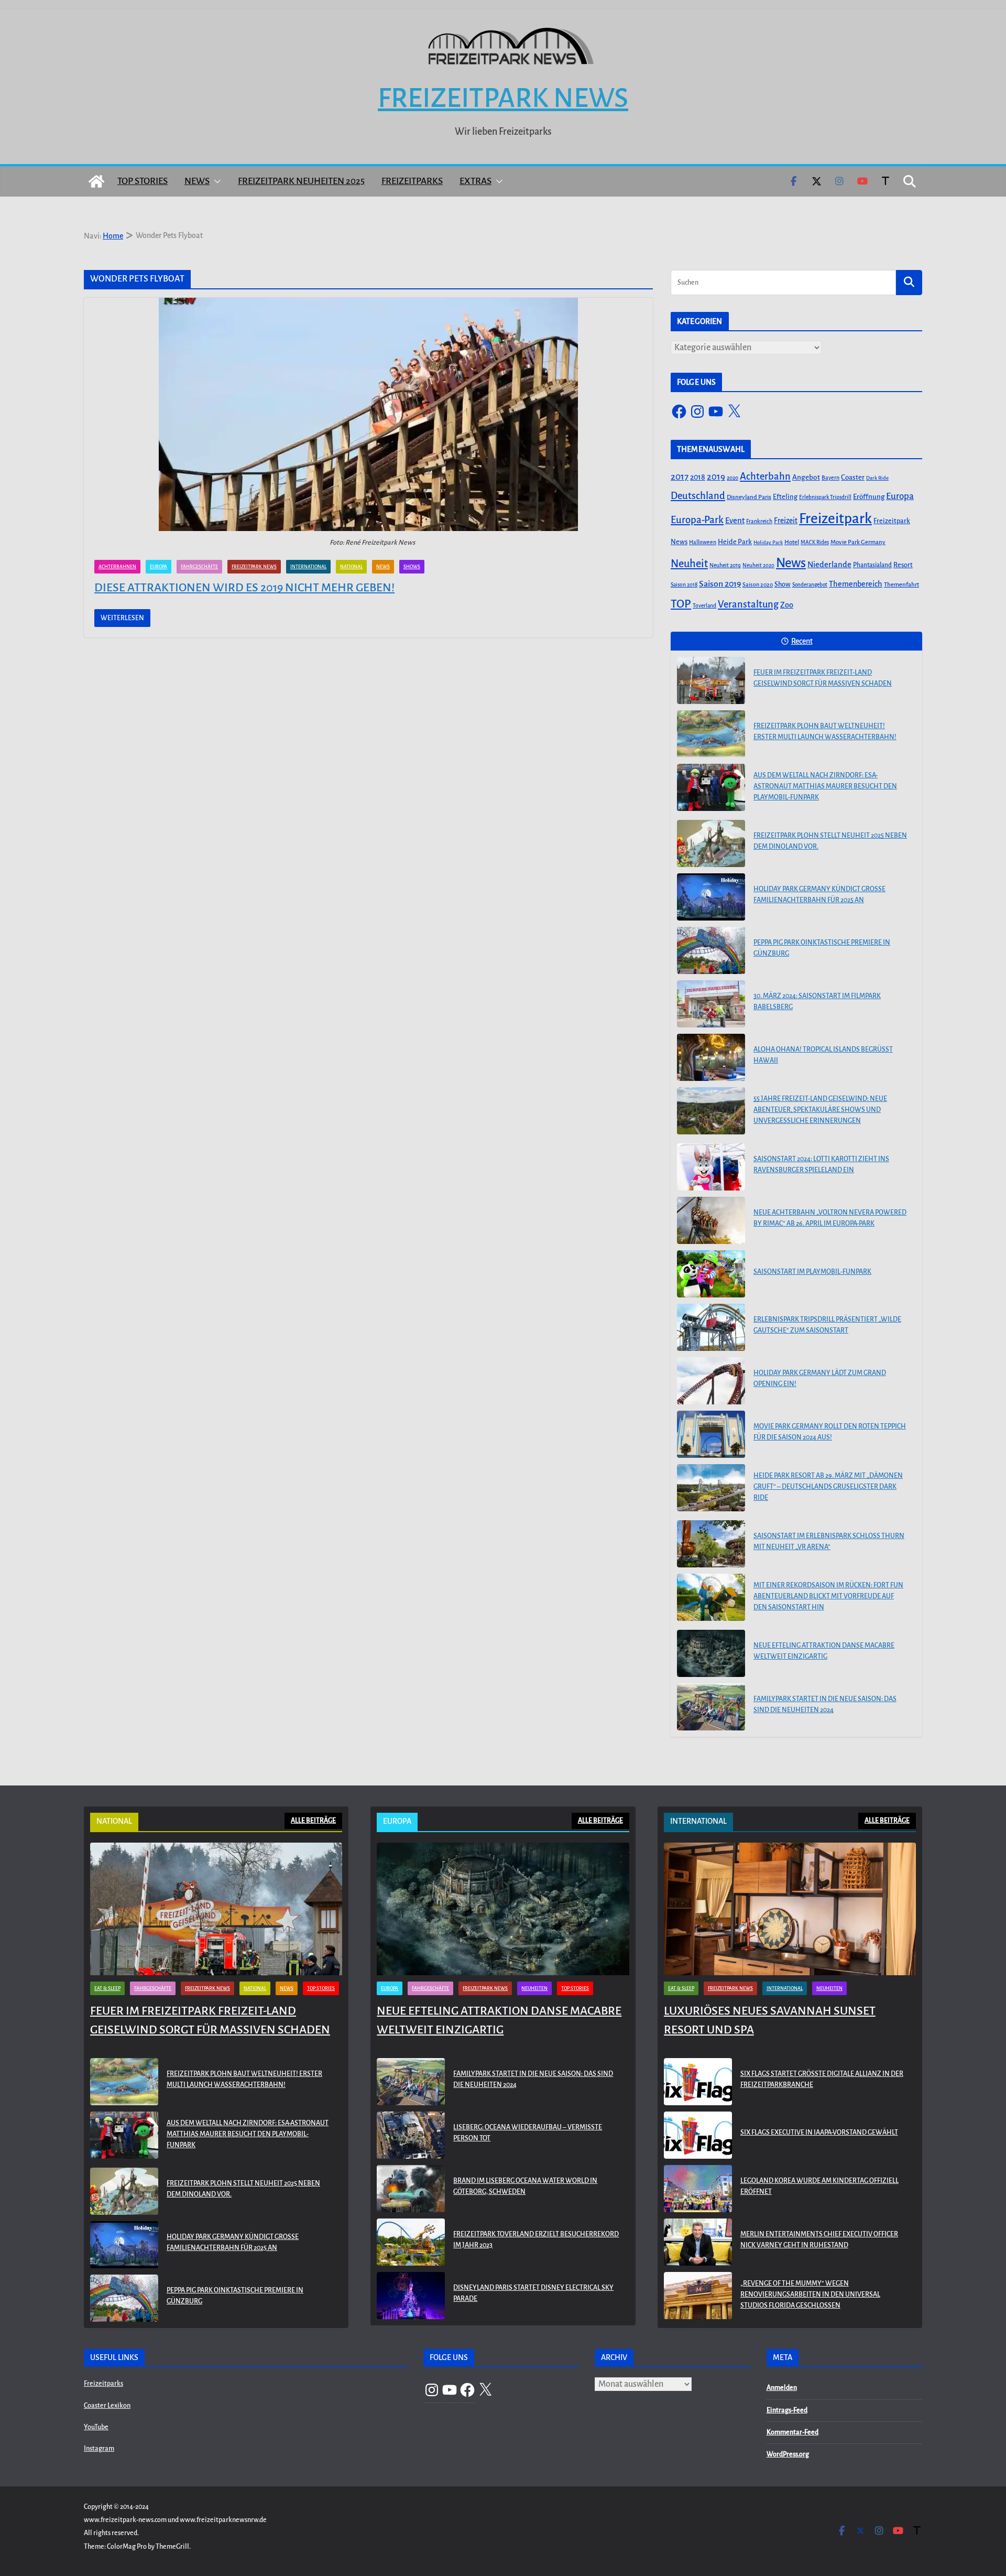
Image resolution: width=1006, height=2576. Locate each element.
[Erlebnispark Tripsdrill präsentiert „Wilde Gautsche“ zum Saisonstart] (711, 1327)
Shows (412, 567)
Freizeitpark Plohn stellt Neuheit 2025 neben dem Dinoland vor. (830, 841)
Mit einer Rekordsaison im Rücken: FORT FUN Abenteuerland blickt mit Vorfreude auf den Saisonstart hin (828, 1596)
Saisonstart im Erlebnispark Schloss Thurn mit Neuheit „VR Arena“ (829, 1541)
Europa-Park (697, 520)
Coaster (853, 477)
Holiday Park (768, 542)
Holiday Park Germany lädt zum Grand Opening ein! (820, 1378)
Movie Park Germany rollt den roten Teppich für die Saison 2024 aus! (830, 1432)
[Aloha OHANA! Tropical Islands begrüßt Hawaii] (711, 1057)
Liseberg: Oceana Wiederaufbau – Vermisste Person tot (528, 2133)
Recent (802, 641)
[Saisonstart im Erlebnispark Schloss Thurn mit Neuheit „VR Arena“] (711, 1544)
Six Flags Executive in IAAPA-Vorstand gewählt (819, 2133)
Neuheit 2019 (725, 565)
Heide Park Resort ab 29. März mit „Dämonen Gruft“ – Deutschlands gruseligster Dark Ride (828, 1487)
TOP (681, 604)
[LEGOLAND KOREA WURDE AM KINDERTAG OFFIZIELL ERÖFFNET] (698, 2189)
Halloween (703, 542)
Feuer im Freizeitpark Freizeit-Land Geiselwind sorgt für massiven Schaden (823, 678)
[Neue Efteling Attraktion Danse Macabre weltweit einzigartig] (711, 1653)
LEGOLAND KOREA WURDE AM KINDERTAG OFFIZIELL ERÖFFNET (819, 2186)
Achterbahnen (117, 567)
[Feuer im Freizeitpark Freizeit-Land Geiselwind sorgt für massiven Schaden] (711, 680)
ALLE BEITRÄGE (313, 1821)
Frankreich (759, 521)
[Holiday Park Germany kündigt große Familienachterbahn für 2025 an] (711, 897)
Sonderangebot (810, 585)
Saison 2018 (684, 585)
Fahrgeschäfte (199, 567)
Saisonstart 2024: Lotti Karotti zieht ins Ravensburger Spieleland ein (821, 1165)
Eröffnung (869, 497)
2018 (698, 477)
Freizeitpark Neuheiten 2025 (301, 181)
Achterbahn (765, 477)
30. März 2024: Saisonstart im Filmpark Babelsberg (817, 1002)
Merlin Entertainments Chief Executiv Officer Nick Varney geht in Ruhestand (819, 2240)
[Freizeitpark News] (96, 181)
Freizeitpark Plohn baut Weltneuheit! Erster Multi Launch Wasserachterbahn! (825, 732)
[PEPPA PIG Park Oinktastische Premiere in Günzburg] (711, 950)
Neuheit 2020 (758, 565)
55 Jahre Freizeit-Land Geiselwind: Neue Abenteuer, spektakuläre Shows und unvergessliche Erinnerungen (820, 1110)
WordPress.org (788, 2454)
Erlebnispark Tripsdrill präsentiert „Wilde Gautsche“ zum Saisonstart (827, 1325)
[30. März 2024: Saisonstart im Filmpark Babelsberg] (711, 1004)
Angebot (806, 477)
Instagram (99, 2449)
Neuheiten (534, 1988)
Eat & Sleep (107, 1988)
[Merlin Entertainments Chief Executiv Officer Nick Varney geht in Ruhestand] (698, 2242)
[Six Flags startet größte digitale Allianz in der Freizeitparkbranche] (698, 2082)
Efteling (785, 497)
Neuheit (689, 564)
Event (735, 521)
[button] (215, 181)
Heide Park (735, 542)
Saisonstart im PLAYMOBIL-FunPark (812, 1272)
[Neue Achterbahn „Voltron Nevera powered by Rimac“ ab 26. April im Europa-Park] (711, 1220)
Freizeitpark (835, 519)
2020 (732, 478)
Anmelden (782, 2388)
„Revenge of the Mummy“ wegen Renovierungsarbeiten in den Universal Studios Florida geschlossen (810, 2294)
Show (783, 585)
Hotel (792, 542)
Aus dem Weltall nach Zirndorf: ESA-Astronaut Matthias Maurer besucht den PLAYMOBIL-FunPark (825, 786)
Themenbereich (856, 584)
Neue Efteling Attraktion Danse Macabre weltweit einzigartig (824, 1651)
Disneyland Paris (749, 497)
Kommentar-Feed (792, 2432)
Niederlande (829, 565)
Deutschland (698, 496)
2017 (680, 477)
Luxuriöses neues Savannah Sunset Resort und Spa (770, 2020)
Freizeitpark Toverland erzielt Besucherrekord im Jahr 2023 (536, 2240)
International (308, 567)
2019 (716, 477)
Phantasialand (872, 565)
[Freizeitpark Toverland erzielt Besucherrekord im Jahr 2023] (411, 2242)
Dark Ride (877, 478)
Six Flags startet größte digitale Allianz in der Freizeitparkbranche (822, 2079)
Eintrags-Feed (787, 2410)
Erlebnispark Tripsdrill (825, 497)
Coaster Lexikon (107, 2406)
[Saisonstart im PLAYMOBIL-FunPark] (711, 1274)
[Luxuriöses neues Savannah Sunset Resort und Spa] (790, 1909)
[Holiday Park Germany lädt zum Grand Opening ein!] (711, 1381)
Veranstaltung (748, 604)
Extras (475, 181)
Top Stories (143, 181)
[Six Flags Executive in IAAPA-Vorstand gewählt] (698, 2135)
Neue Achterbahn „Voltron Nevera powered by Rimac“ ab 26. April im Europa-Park (830, 1218)
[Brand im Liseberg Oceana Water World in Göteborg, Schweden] (411, 2189)
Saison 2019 (720, 584)
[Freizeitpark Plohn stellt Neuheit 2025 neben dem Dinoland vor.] (711, 843)
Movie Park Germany (858, 542)
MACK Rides (815, 542)
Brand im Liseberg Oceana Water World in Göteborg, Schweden (525, 2186)
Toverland (704, 606)
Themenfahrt (901, 585)
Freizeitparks (412, 181)
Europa (158, 567)
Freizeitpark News (503, 98)
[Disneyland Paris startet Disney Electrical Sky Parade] (411, 2296)
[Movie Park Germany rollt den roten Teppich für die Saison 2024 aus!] (711, 1434)
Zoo (787, 605)
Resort (903, 565)
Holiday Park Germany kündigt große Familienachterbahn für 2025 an (819, 895)
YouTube (96, 2427)
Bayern (830, 478)
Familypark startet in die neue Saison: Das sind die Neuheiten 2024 (825, 1704)
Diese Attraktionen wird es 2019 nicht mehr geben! (244, 588)
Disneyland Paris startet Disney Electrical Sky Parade (533, 2293)
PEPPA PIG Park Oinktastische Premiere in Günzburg (822, 948)
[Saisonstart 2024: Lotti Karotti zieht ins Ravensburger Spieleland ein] (711, 1167)
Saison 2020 (758, 585)
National (351, 567)
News (197, 181)
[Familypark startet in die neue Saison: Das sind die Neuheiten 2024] (711, 1707)
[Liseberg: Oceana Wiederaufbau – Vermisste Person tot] (411, 2135)
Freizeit (786, 521)
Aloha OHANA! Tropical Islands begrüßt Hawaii (823, 1055)
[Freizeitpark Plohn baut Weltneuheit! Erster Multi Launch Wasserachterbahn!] (711, 734)
